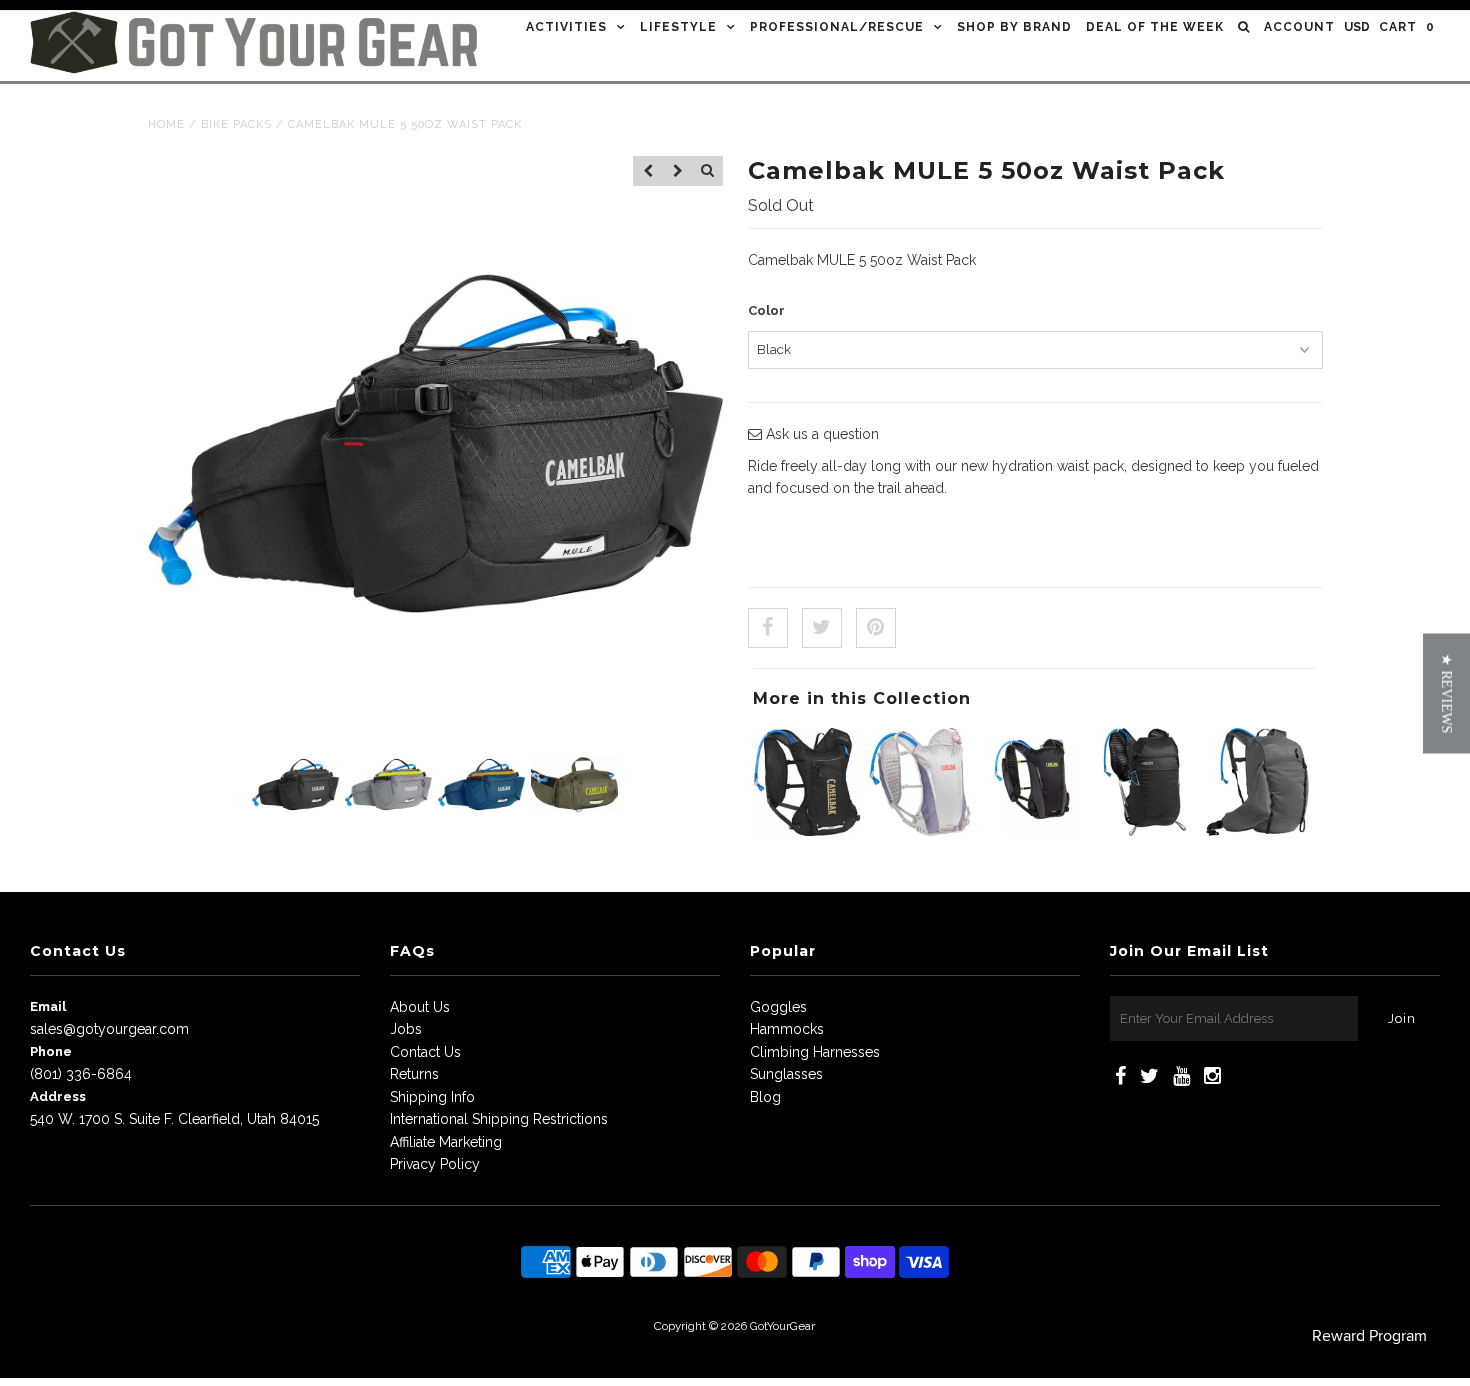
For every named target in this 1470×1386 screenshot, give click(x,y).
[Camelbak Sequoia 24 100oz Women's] (1258, 831)
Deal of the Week (1155, 27)
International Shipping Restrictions (499, 1119)
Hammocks (787, 1029)
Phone (51, 1051)
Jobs (406, 1029)
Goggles (778, 1007)
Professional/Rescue (837, 27)
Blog (765, 1097)
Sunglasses (786, 1074)
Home (166, 124)
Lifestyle (678, 27)
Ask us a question (820, 434)
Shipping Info (432, 1097)
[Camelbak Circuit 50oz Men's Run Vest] (1033, 831)
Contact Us (425, 1052)
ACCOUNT (1299, 27)
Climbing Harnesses (815, 1052)
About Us (420, 1007)
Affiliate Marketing (446, 1142)
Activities (566, 27)
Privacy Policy (435, 1164)
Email (48, 1006)
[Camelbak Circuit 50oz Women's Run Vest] (920, 831)
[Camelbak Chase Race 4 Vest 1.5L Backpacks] (807, 831)
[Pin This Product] (876, 628)
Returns (414, 1074)
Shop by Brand (1014, 27)
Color (766, 310)
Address (58, 1096)
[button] (1446, 693)
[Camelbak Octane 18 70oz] (1145, 831)
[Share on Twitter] (822, 628)
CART (1407, 27)
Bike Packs (236, 124)
